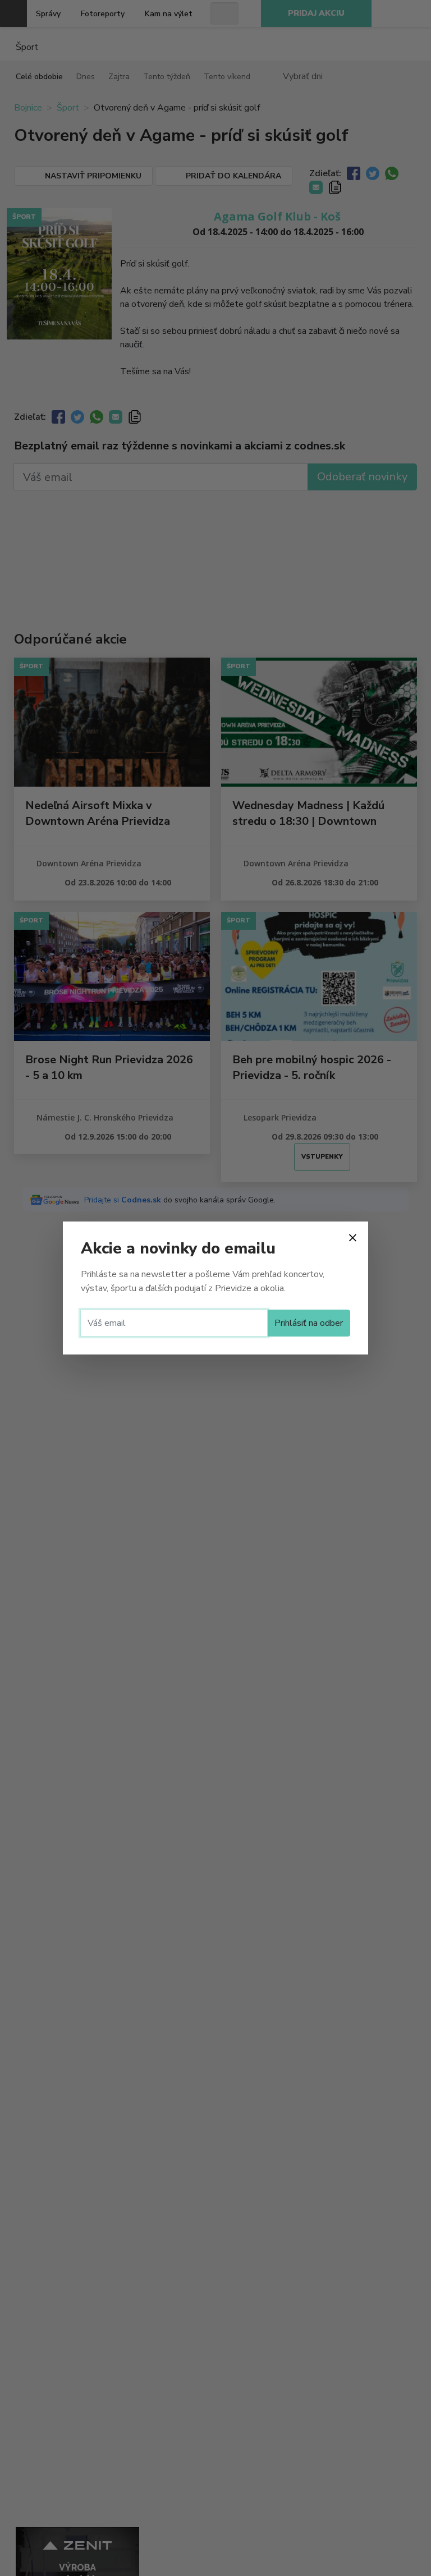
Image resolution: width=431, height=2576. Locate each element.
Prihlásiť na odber (309, 1323)
